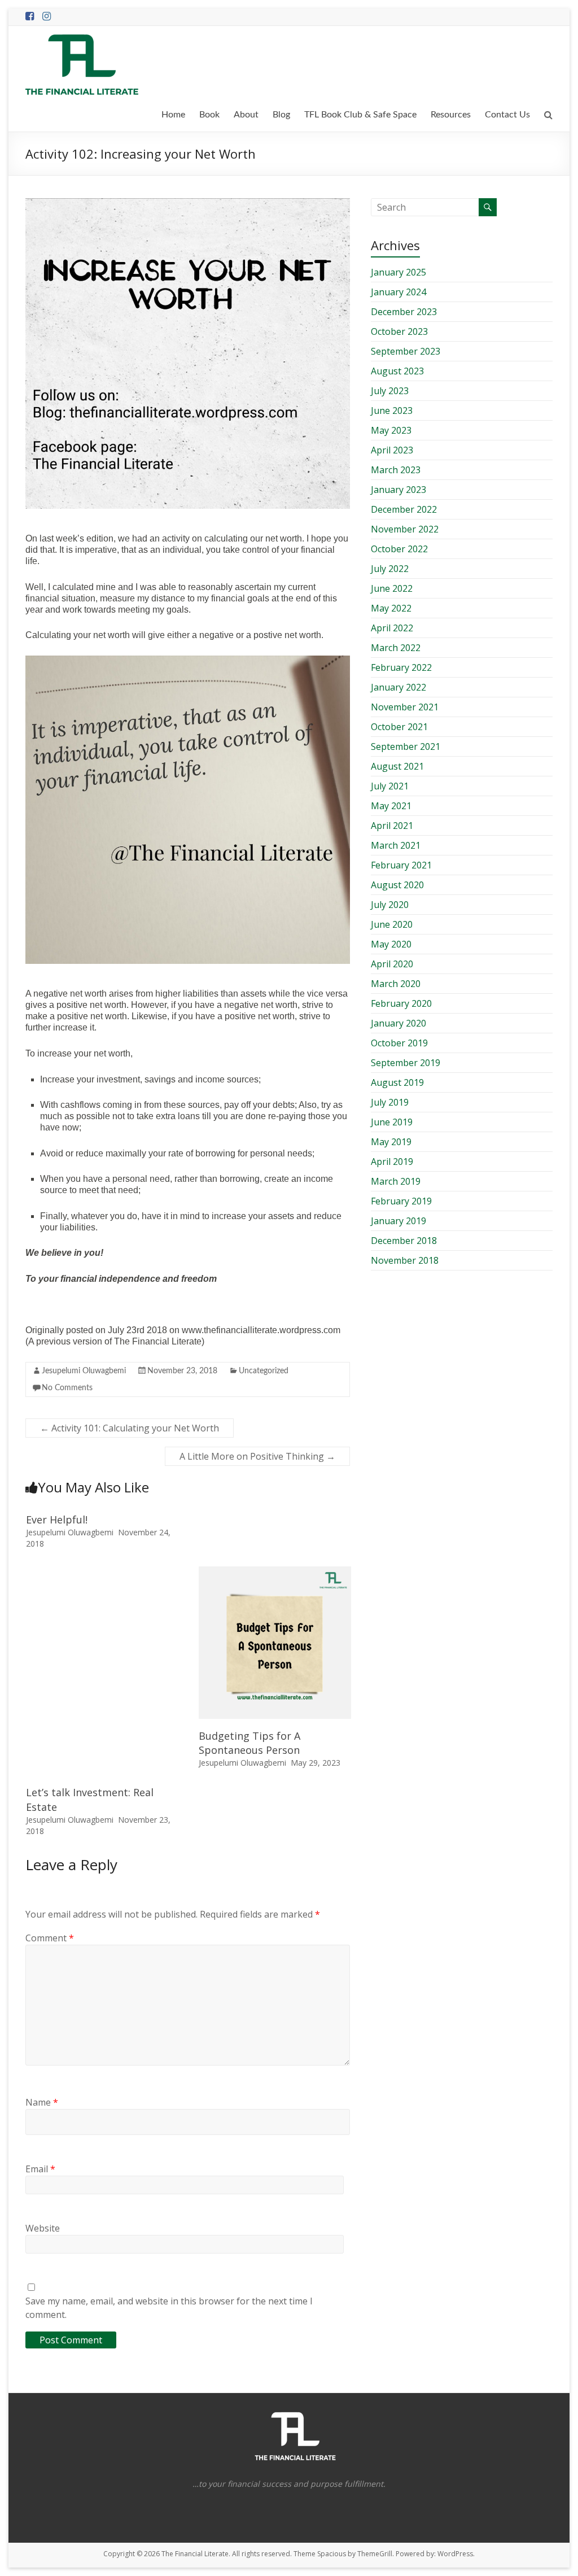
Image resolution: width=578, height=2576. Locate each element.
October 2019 (399, 1043)
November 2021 (405, 707)
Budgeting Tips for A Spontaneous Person (249, 1743)
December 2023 (404, 312)
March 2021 (396, 845)
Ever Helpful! (57, 1520)
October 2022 (399, 549)
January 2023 (399, 490)
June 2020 (392, 924)
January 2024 (399, 292)
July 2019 (390, 1102)
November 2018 (405, 1260)
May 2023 (391, 430)
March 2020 (396, 984)
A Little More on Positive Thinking (257, 1456)
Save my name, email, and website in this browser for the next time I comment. (169, 2308)
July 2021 (390, 786)
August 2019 (397, 1082)
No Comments (67, 1388)
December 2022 (404, 509)
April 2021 (392, 826)
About (246, 115)
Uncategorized (264, 1371)
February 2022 (401, 667)
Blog (281, 115)
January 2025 (399, 272)
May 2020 (391, 944)
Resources (451, 115)
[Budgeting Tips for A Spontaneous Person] (275, 1572)
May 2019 (391, 1142)
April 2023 (392, 450)
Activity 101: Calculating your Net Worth (130, 1428)
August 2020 (397, 885)
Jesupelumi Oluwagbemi (84, 1371)
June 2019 (392, 1122)
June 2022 (392, 588)
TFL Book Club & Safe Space (360, 115)
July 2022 (390, 569)
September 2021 (406, 746)
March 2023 (396, 470)
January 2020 (399, 1023)
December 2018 (404, 1241)
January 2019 (399, 1221)
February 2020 (401, 1003)
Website (43, 2228)
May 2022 (391, 608)
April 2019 (392, 1162)
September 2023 (406, 351)
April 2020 (392, 964)
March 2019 (396, 1181)
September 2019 (406, 1063)
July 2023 (390, 391)
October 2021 (399, 727)
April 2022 (392, 628)
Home (173, 115)
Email (40, 2169)
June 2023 (392, 411)
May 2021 (391, 806)
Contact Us (507, 115)
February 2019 (401, 1201)
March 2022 (396, 648)
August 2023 (397, 371)
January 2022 (399, 687)
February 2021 (401, 865)
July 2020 (390, 905)
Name (42, 2102)
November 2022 (405, 529)
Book (209, 115)
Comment (50, 1938)
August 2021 (397, 766)
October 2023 (399, 331)
